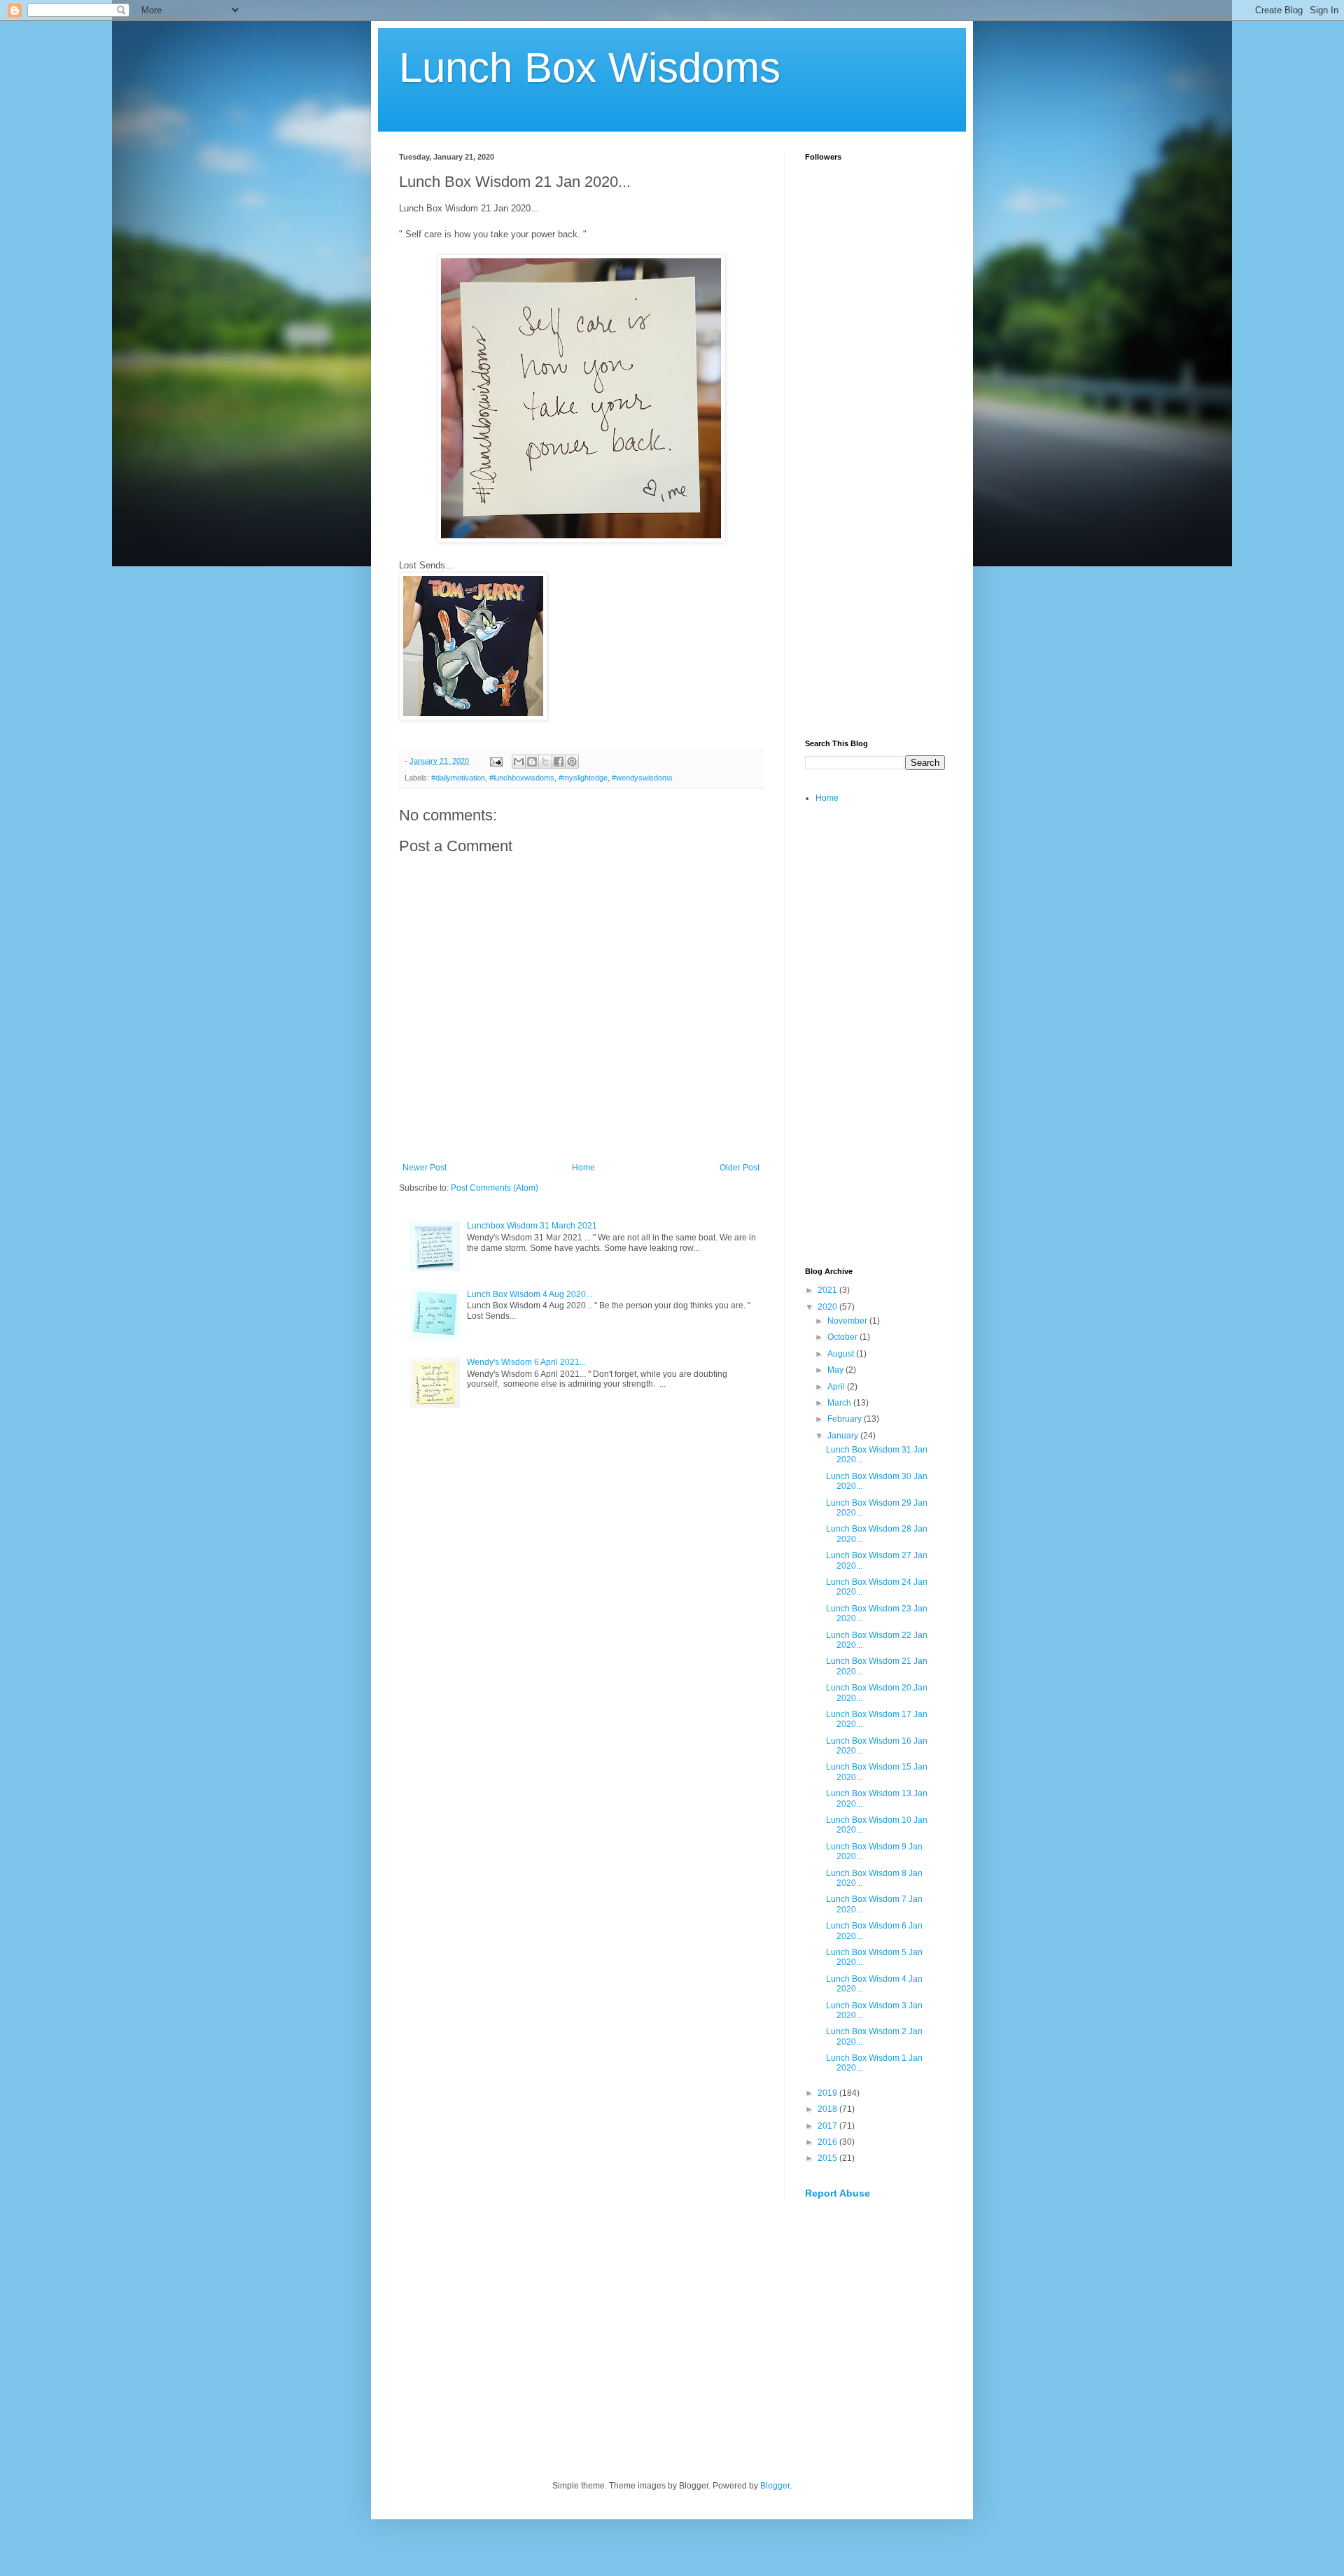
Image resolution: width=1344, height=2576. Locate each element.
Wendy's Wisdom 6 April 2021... (526, 1362)
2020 (828, 1307)
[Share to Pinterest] (572, 762)
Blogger (775, 2486)
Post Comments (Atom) (495, 1188)
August (842, 1354)
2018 (828, 2109)
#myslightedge (583, 778)
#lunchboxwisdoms (522, 778)
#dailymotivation (458, 778)
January (844, 1436)
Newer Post (425, 1168)
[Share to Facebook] (559, 762)
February (846, 1419)
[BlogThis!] (532, 762)
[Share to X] (545, 762)
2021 (828, 1290)
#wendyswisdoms (642, 778)
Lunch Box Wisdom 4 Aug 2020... (530, 1294)
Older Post (740, 1168)
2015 (828, 2158)
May (836, 1370)
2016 (828, 2142)
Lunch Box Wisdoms (590, 68)
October (843, 1337)
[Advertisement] (875, 508)
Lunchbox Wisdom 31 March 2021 (532, 1226)
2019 (828, 2093)
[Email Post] (496, 761)
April (837, 1387)
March (840, 1403)
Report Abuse (838, 2193)
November (848, 1321)
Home (583, 1168)
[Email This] (519, 762)
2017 (828, 2126)
